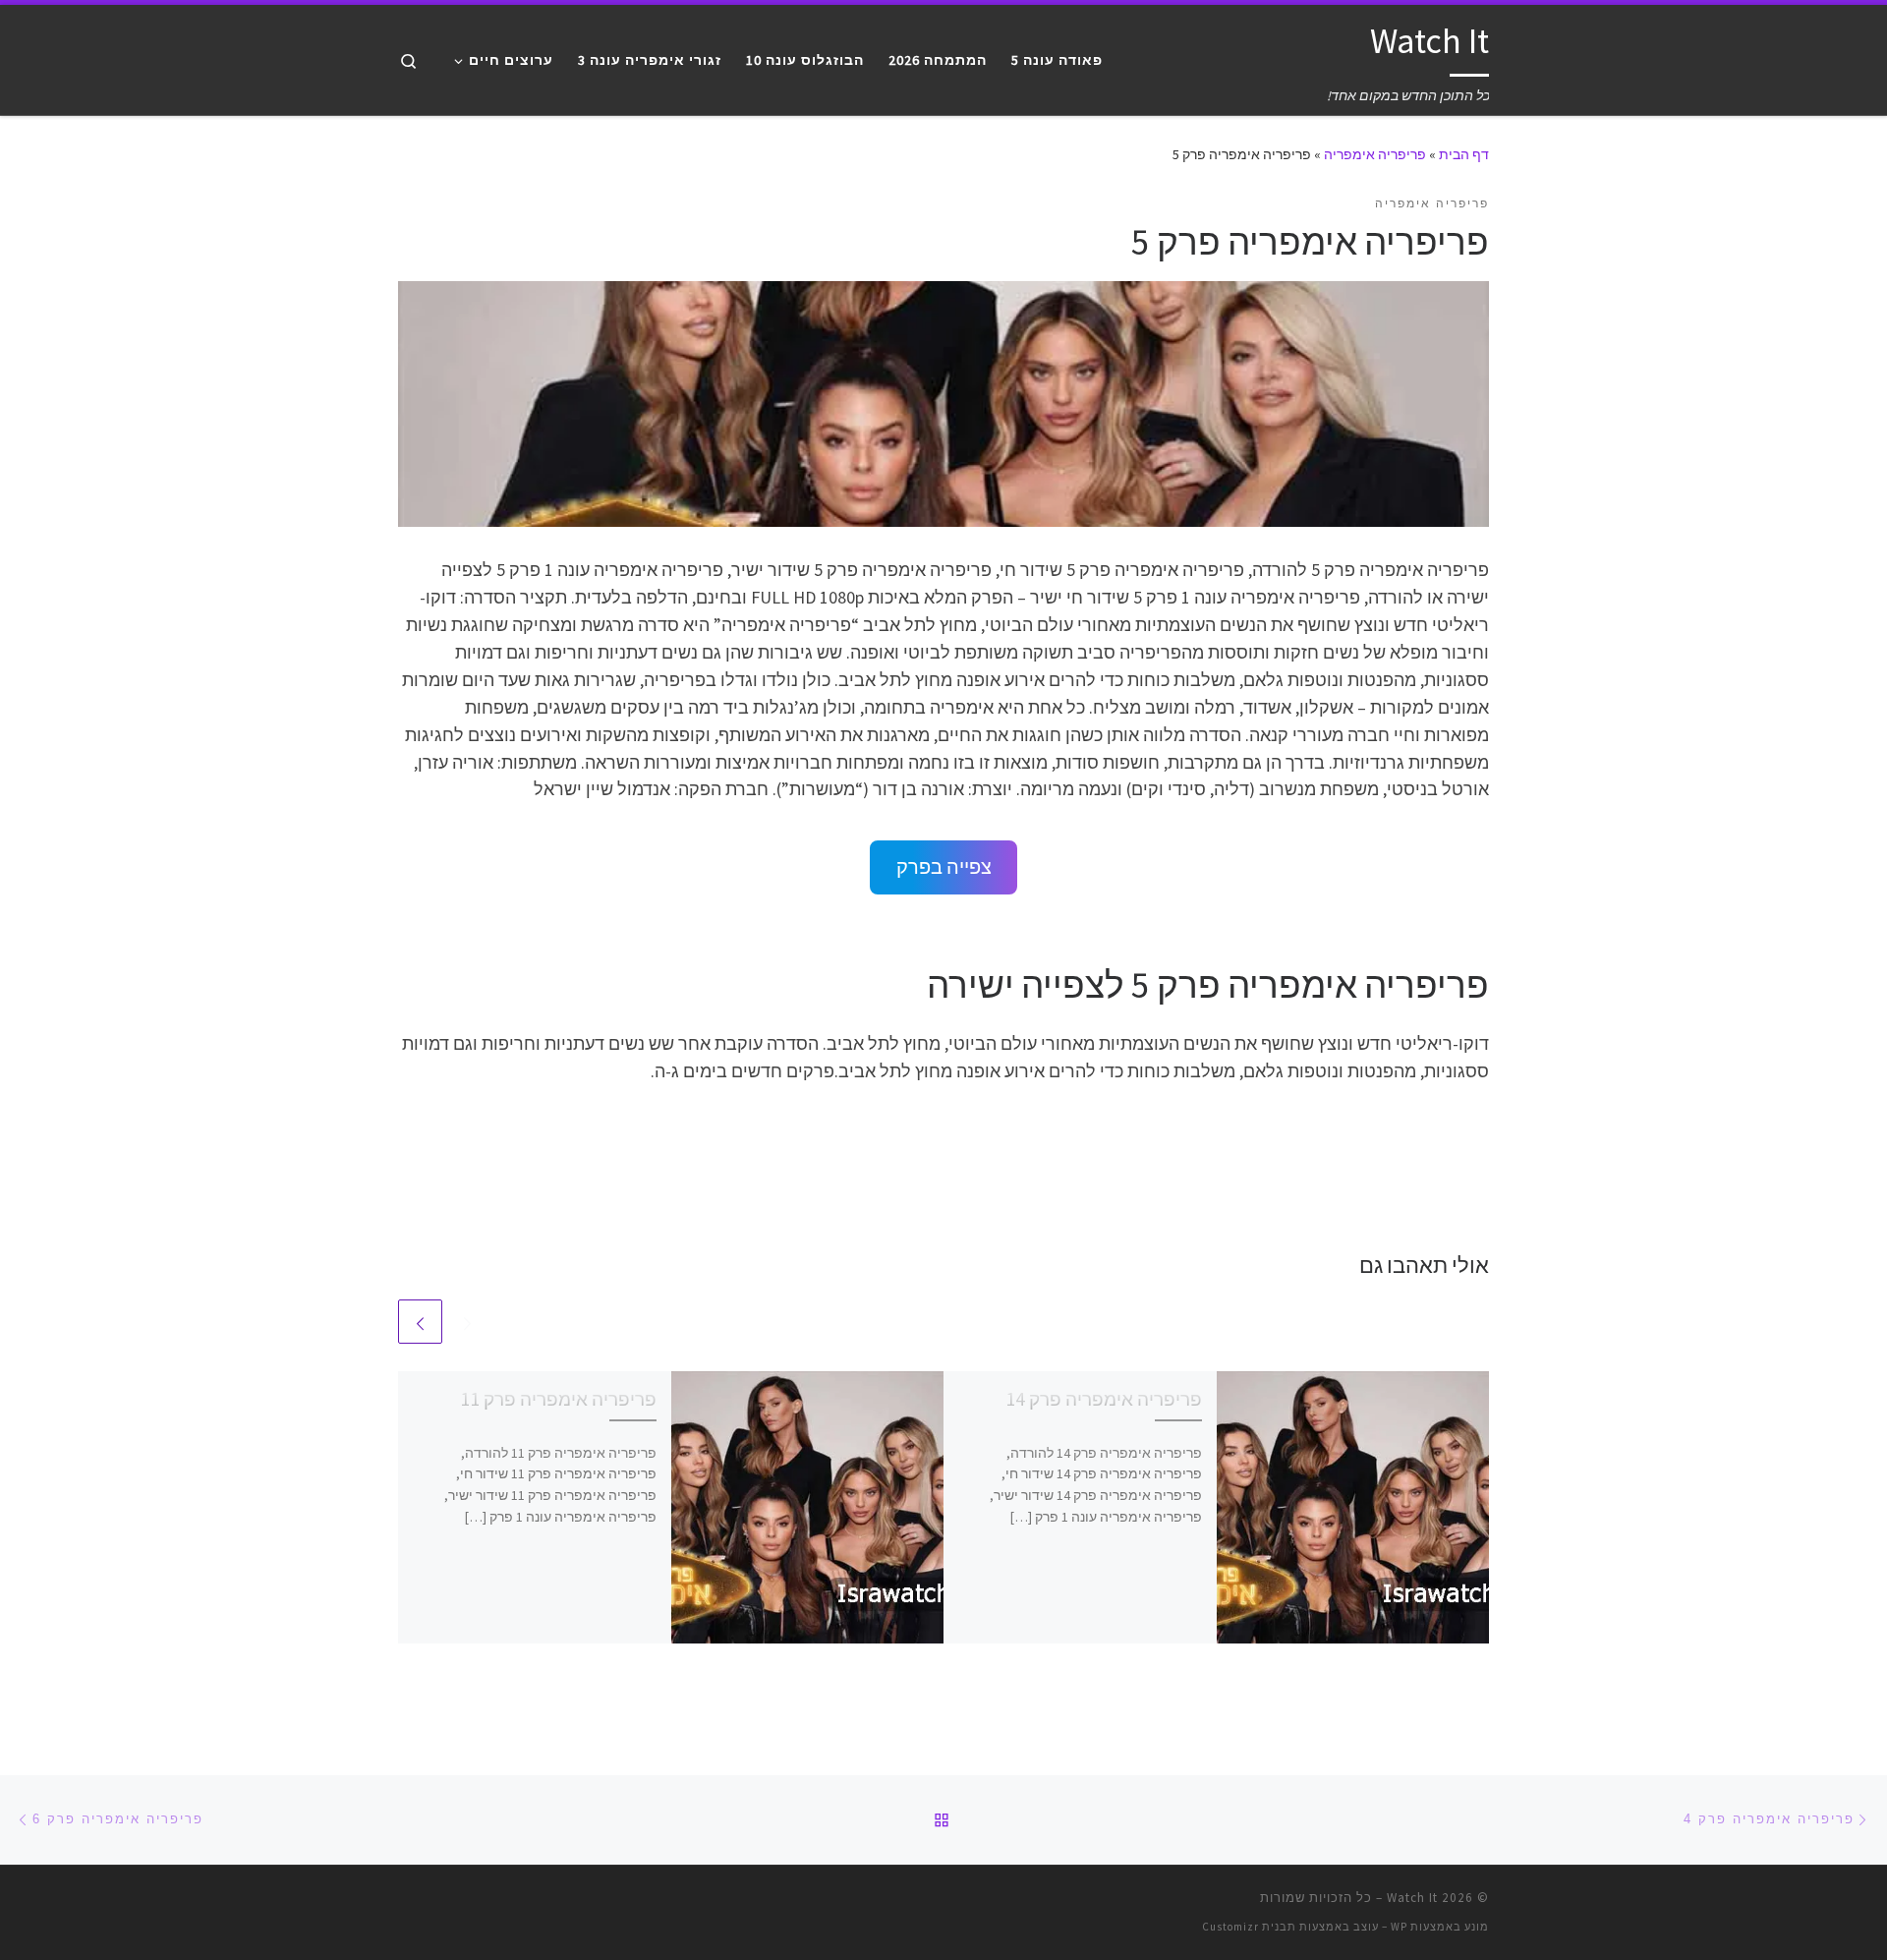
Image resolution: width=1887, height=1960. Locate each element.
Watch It (1412, 1898)
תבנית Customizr (1249, 1927)
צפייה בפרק (944, 867)
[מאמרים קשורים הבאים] (420, 1322)
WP (1399, 1927)
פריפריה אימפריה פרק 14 (1104, 1399)
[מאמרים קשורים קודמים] (467, 1322)
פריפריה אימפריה (1375, 154)
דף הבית (1464, 154)
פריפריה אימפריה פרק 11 (558, 1399)
